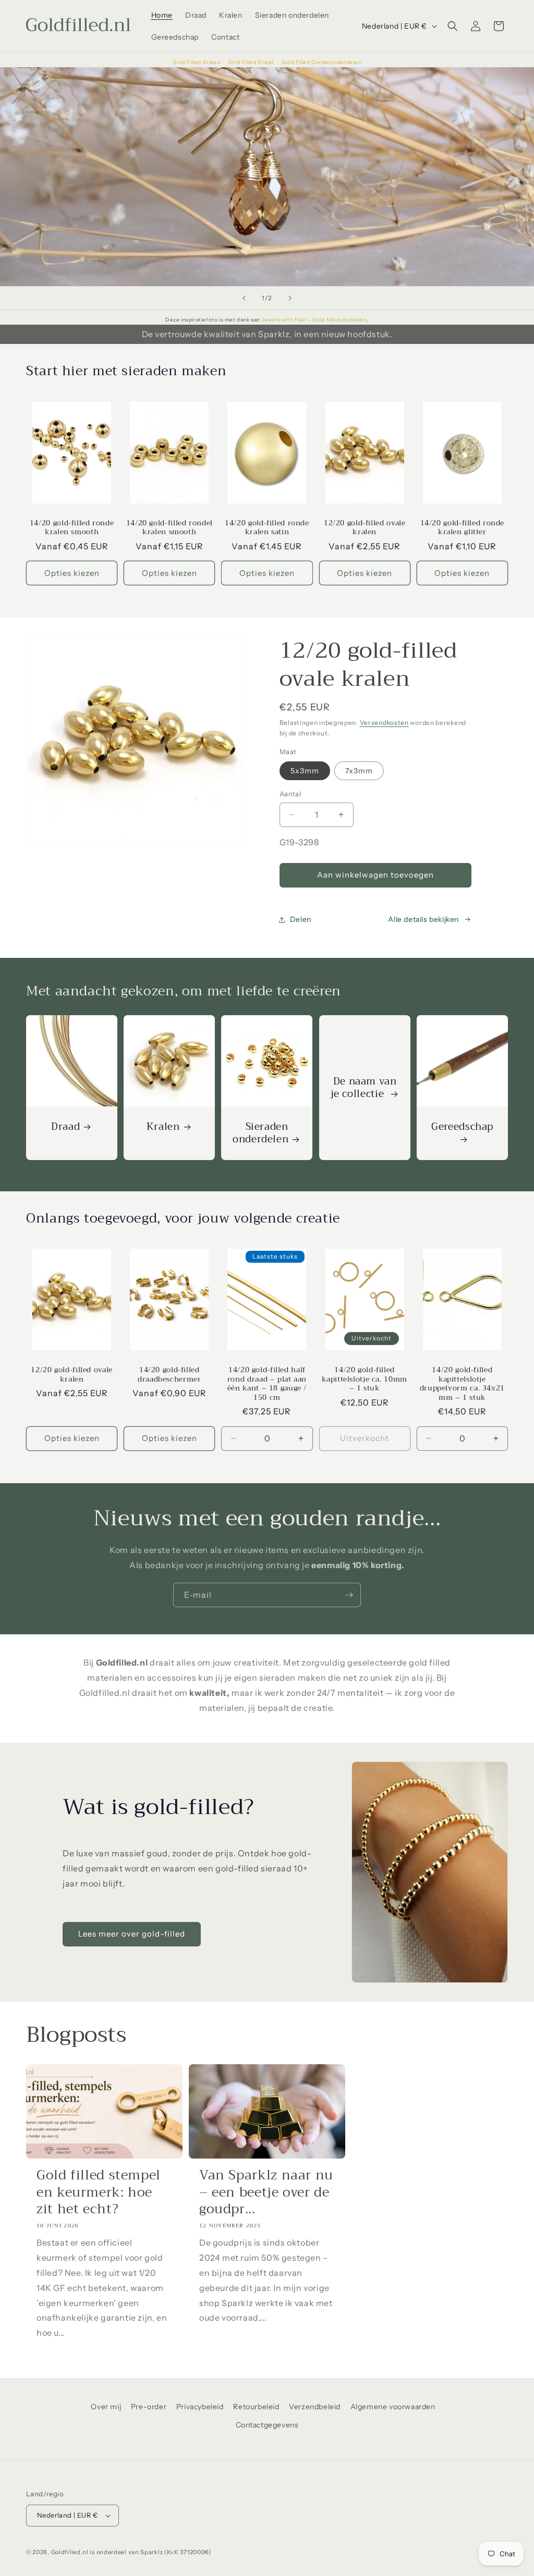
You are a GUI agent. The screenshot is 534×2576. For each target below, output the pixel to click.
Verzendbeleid (315, 2407)
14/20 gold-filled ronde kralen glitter (463, 528)
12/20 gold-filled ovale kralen (365, 528)
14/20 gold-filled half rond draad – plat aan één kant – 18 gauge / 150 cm (267, 1384)
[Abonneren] (349, 1595)
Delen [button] (301, 919)
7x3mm (359, 771)
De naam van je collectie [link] (363, 1088)
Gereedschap (462, 1128)
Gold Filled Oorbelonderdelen (321, 62)
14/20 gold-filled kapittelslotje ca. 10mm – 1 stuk (365, 1379)
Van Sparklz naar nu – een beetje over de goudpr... (266, 2192)
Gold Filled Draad (252, 62)
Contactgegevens (267, 2425)
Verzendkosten (384, 723)
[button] (453, 26)
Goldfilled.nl (70, 2552)
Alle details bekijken (423, 919)
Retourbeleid (256, 2407)
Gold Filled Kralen (197, 62)
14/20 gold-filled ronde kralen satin (267, 528)
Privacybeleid (200, 2407)
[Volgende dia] (290, 298)
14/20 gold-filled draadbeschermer (169, 1375)
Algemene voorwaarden (393, 2407)
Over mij (106, 2407)
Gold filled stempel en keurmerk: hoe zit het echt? (99, 2192)
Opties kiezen (72, 573)
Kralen (163, 1127)
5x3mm (305, 771)
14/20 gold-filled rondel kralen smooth (169, 528)
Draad (65, 1127)
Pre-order (149, 2407)
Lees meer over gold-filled (132, 1934)
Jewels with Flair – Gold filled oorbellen (314, 320)
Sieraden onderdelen (260, 1133)
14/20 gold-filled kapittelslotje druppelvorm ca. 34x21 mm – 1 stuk (462, 1384)
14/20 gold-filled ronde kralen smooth (72, 528)
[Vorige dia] (244, 298)
